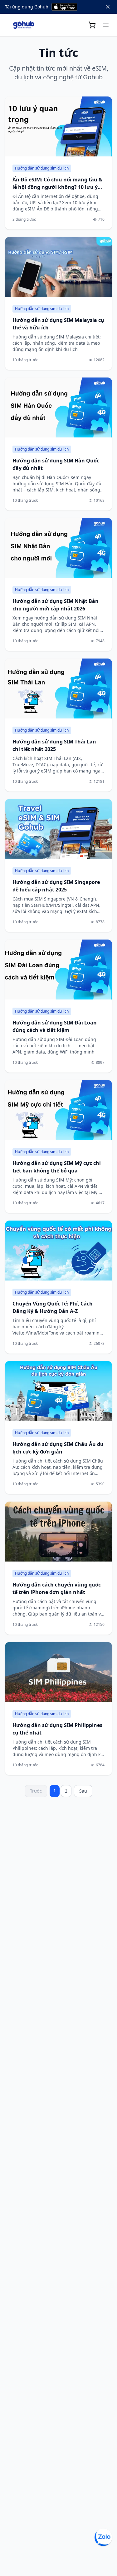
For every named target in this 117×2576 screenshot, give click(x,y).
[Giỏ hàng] (92, 25)
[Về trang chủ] (24, 25)
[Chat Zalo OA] (103, 2537)
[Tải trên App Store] (64, 7)
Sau (83, 1791)
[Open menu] (106, 25)
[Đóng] (108, 7)
